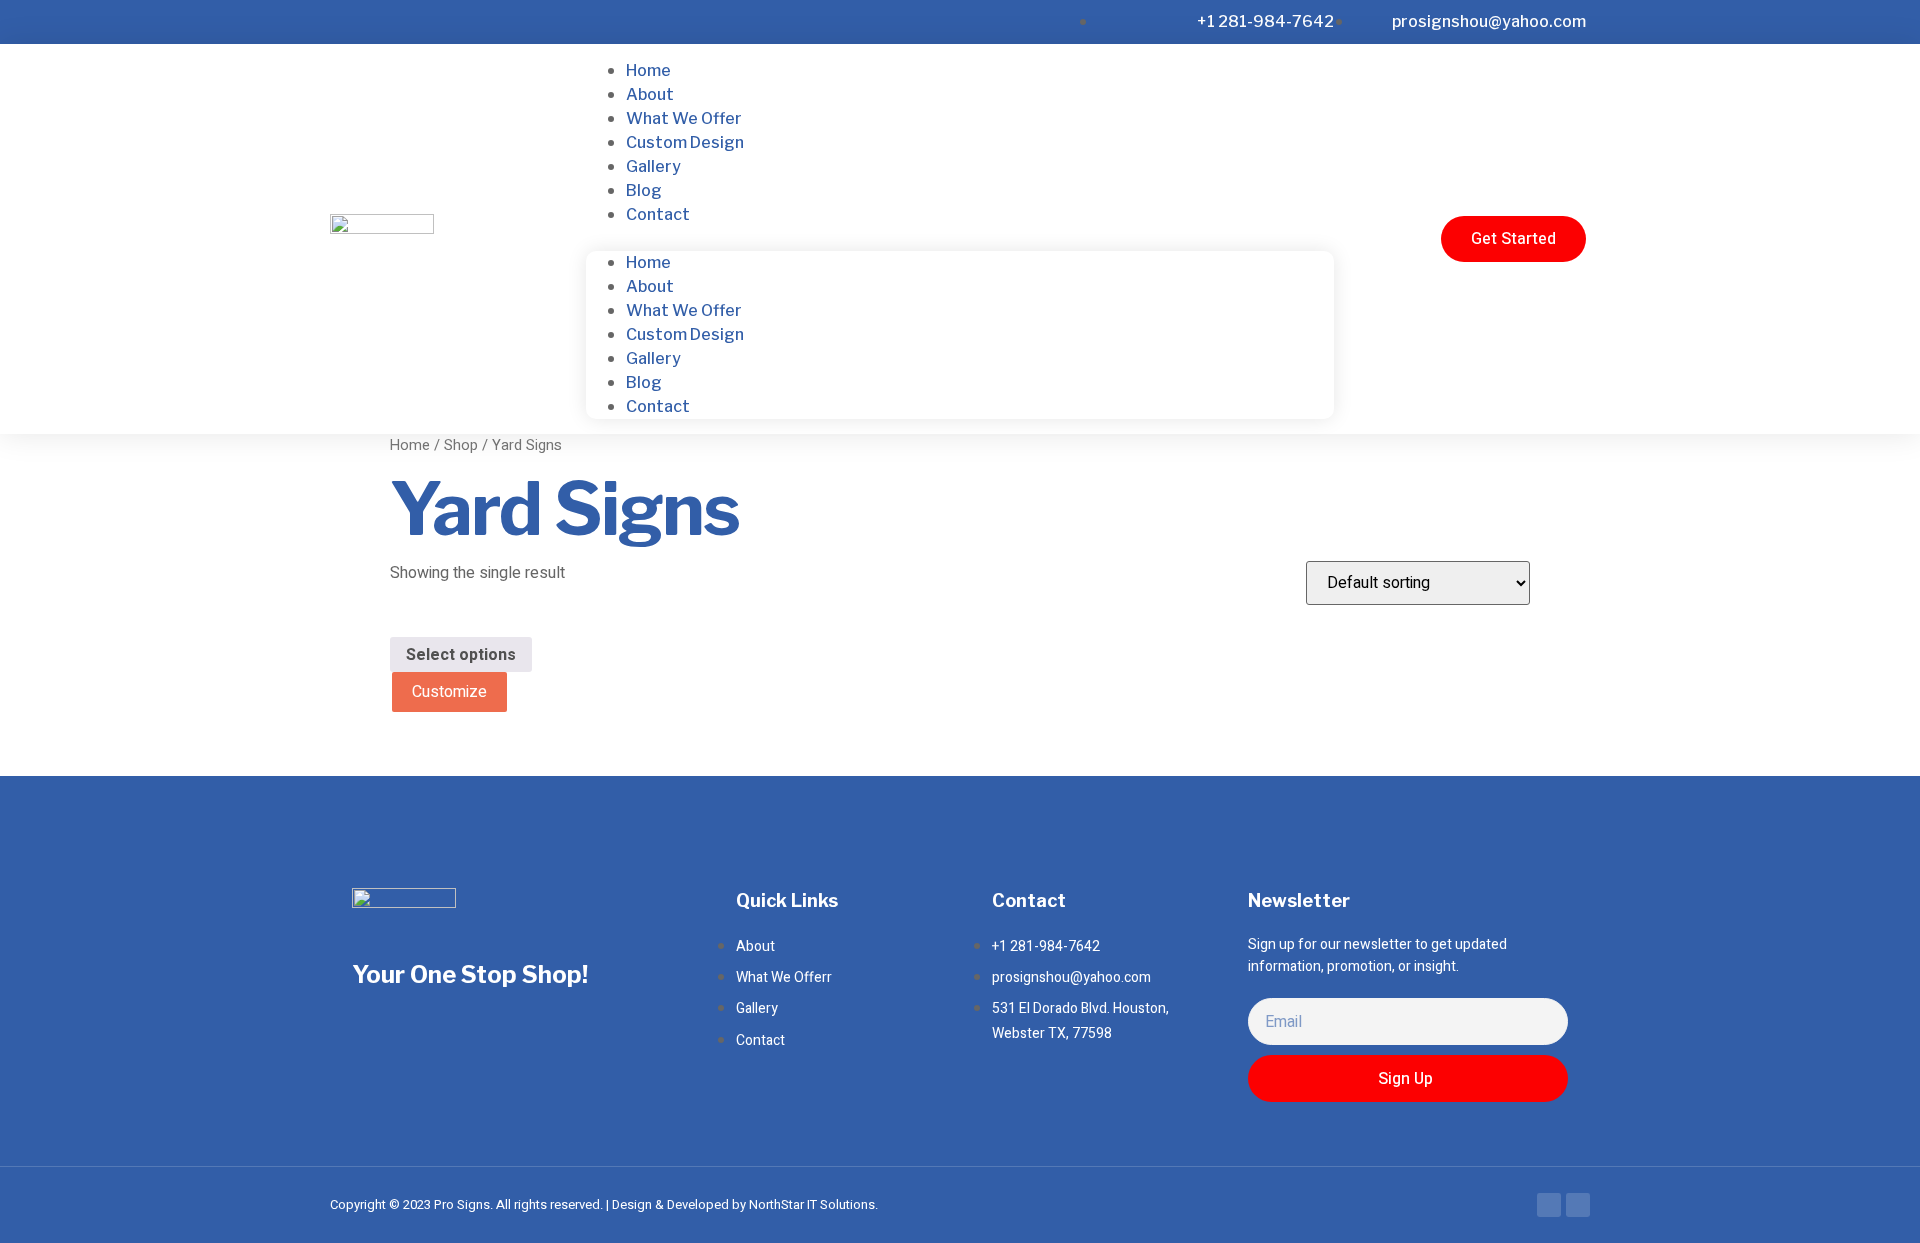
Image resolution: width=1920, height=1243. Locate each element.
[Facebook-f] (1549, 1205)
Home (648, 70)
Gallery (653, 166)
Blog (644, 190)
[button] (960, 239)
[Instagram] (1578, 1205)
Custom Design (685, 142)
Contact (658, 214)
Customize (449, 692)
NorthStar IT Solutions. (813, 1204)
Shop (461, 445)
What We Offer (684, 118)
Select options (461, 655)
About (650, 94)
